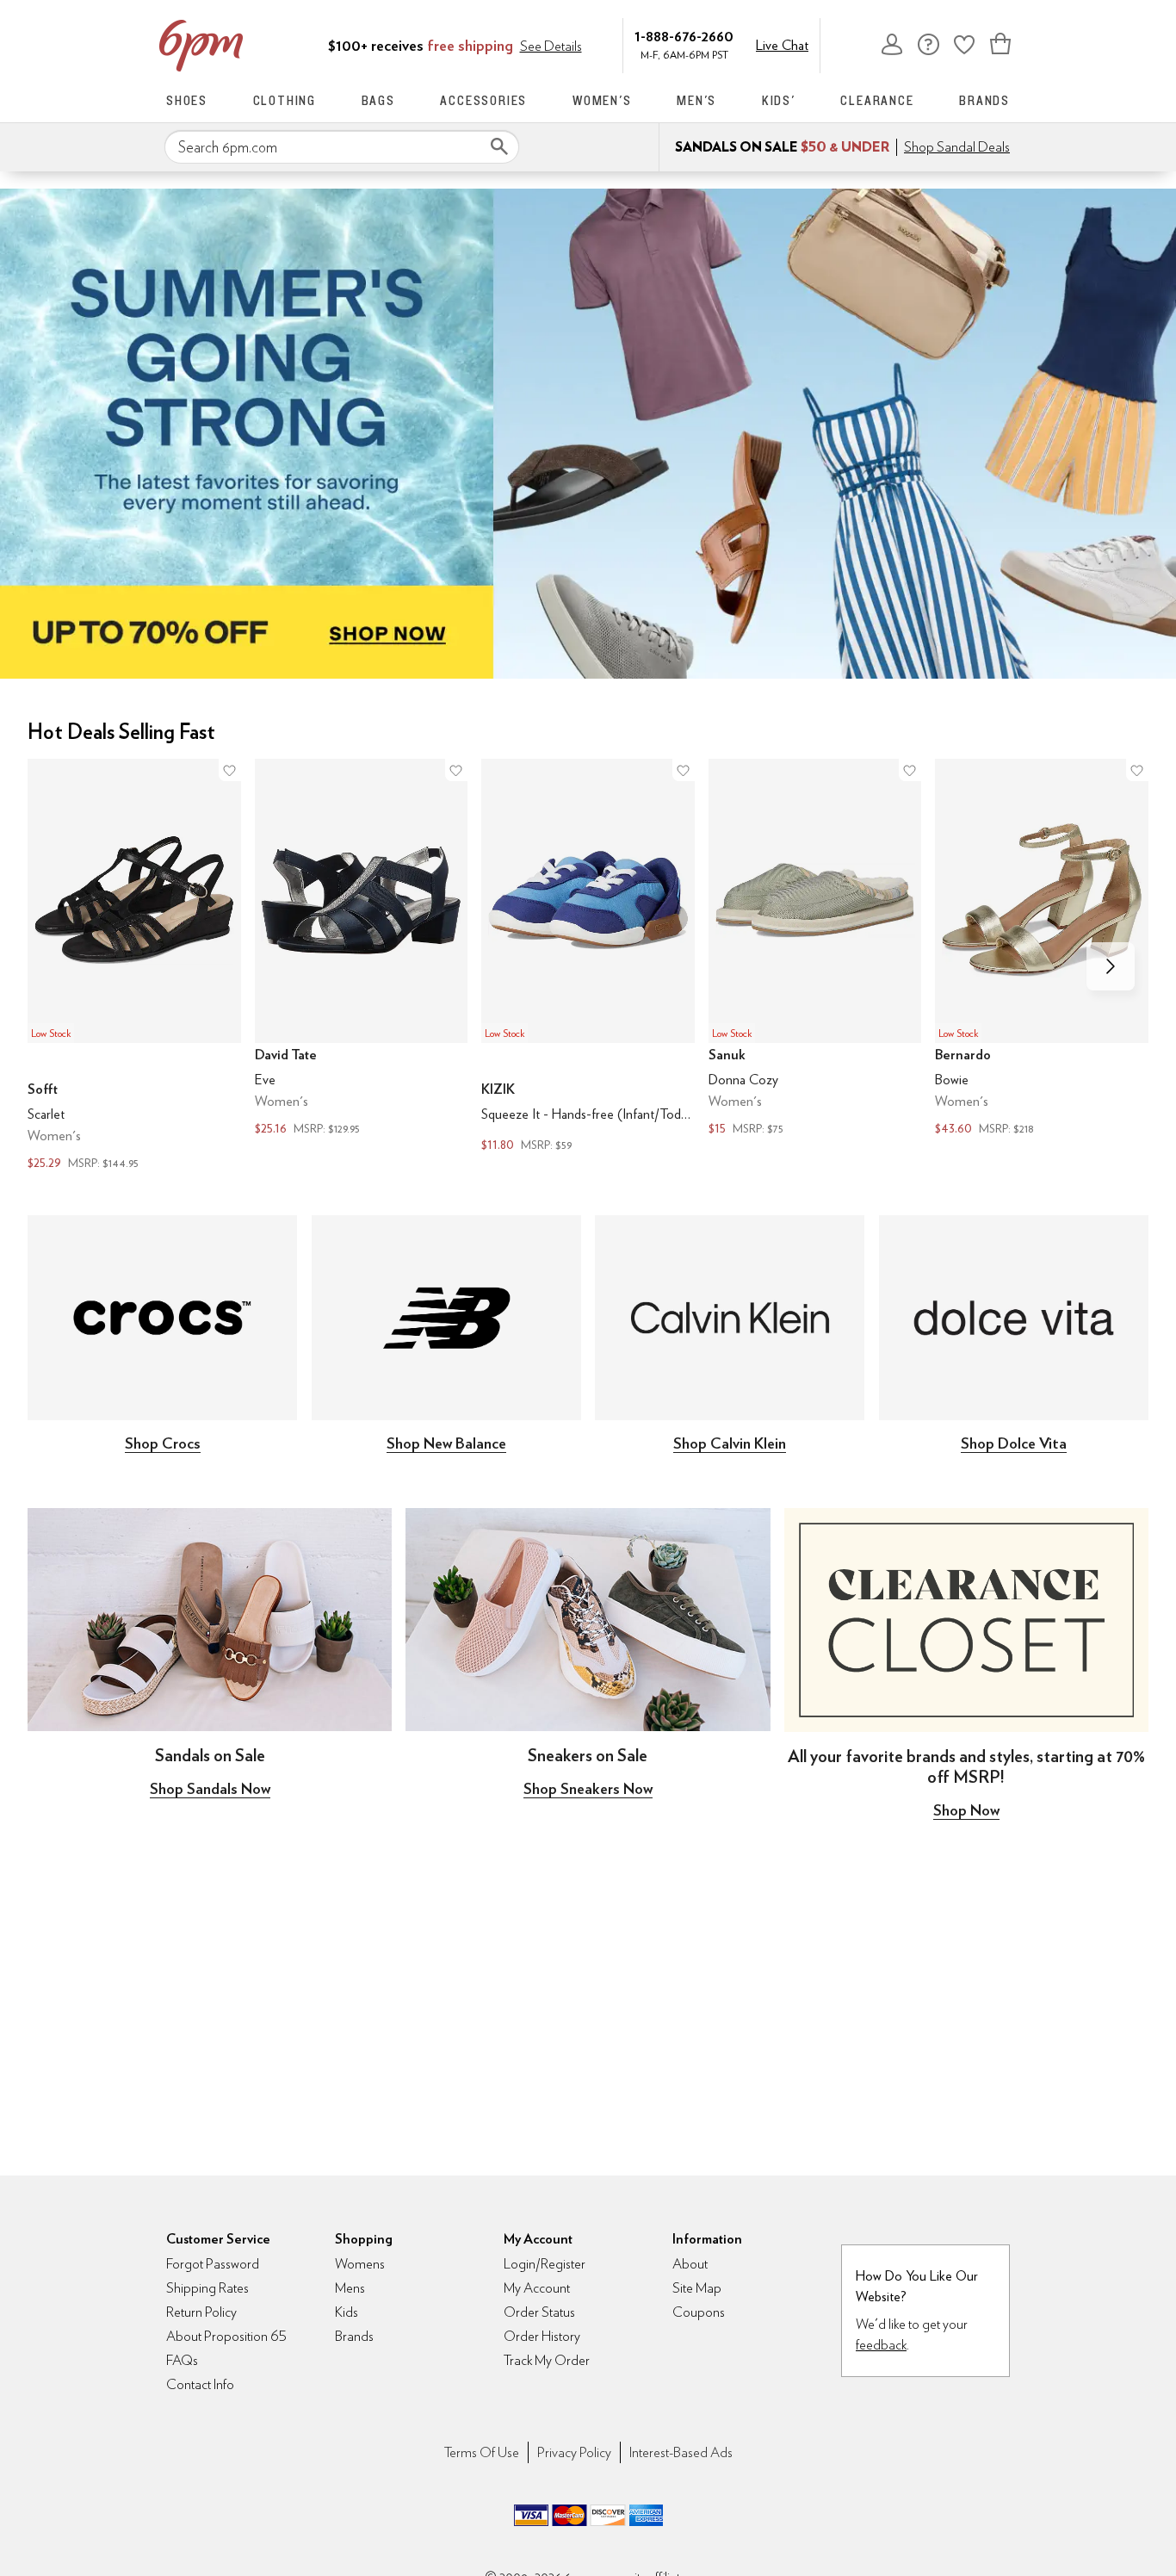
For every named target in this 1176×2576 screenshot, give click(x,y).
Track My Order (547, 2360)
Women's (602, 100)
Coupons (699, 2312)
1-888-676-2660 (684, 36)
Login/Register (545, 2264)
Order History (542, 2336)
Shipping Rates (207, 2288)
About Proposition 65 (226, 2336)
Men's (696, 100)
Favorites (964, 44)
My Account (892, 44)
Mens (350, 2288)
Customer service (928, 44)
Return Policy (201, 2312)
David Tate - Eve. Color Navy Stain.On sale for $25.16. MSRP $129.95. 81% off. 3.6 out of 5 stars (362, 950)
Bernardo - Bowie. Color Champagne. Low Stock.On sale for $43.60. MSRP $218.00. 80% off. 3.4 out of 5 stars (1042, 950)
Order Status (539, 2312)
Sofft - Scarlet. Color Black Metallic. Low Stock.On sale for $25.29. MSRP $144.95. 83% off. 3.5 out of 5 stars (134, 967)
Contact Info (200, 2384)
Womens (360, 2264)
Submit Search (499, 146)
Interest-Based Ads (681, 2452)
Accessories (483, 100)
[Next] (1111, 966)
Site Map (697, 2288)
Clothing (285, 100)
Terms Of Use (482, 2452)
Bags (378, 100)
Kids (347, 2312)
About (690, 2264)
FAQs (182, 2360)
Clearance (877, 100)
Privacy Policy (574, 2452)
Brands (984, 100)
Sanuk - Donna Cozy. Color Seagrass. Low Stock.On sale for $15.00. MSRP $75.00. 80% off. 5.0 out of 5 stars (815, 950)
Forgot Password (213, 2264)
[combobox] (342, 147)
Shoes (187, 100)
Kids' (779, 100)
